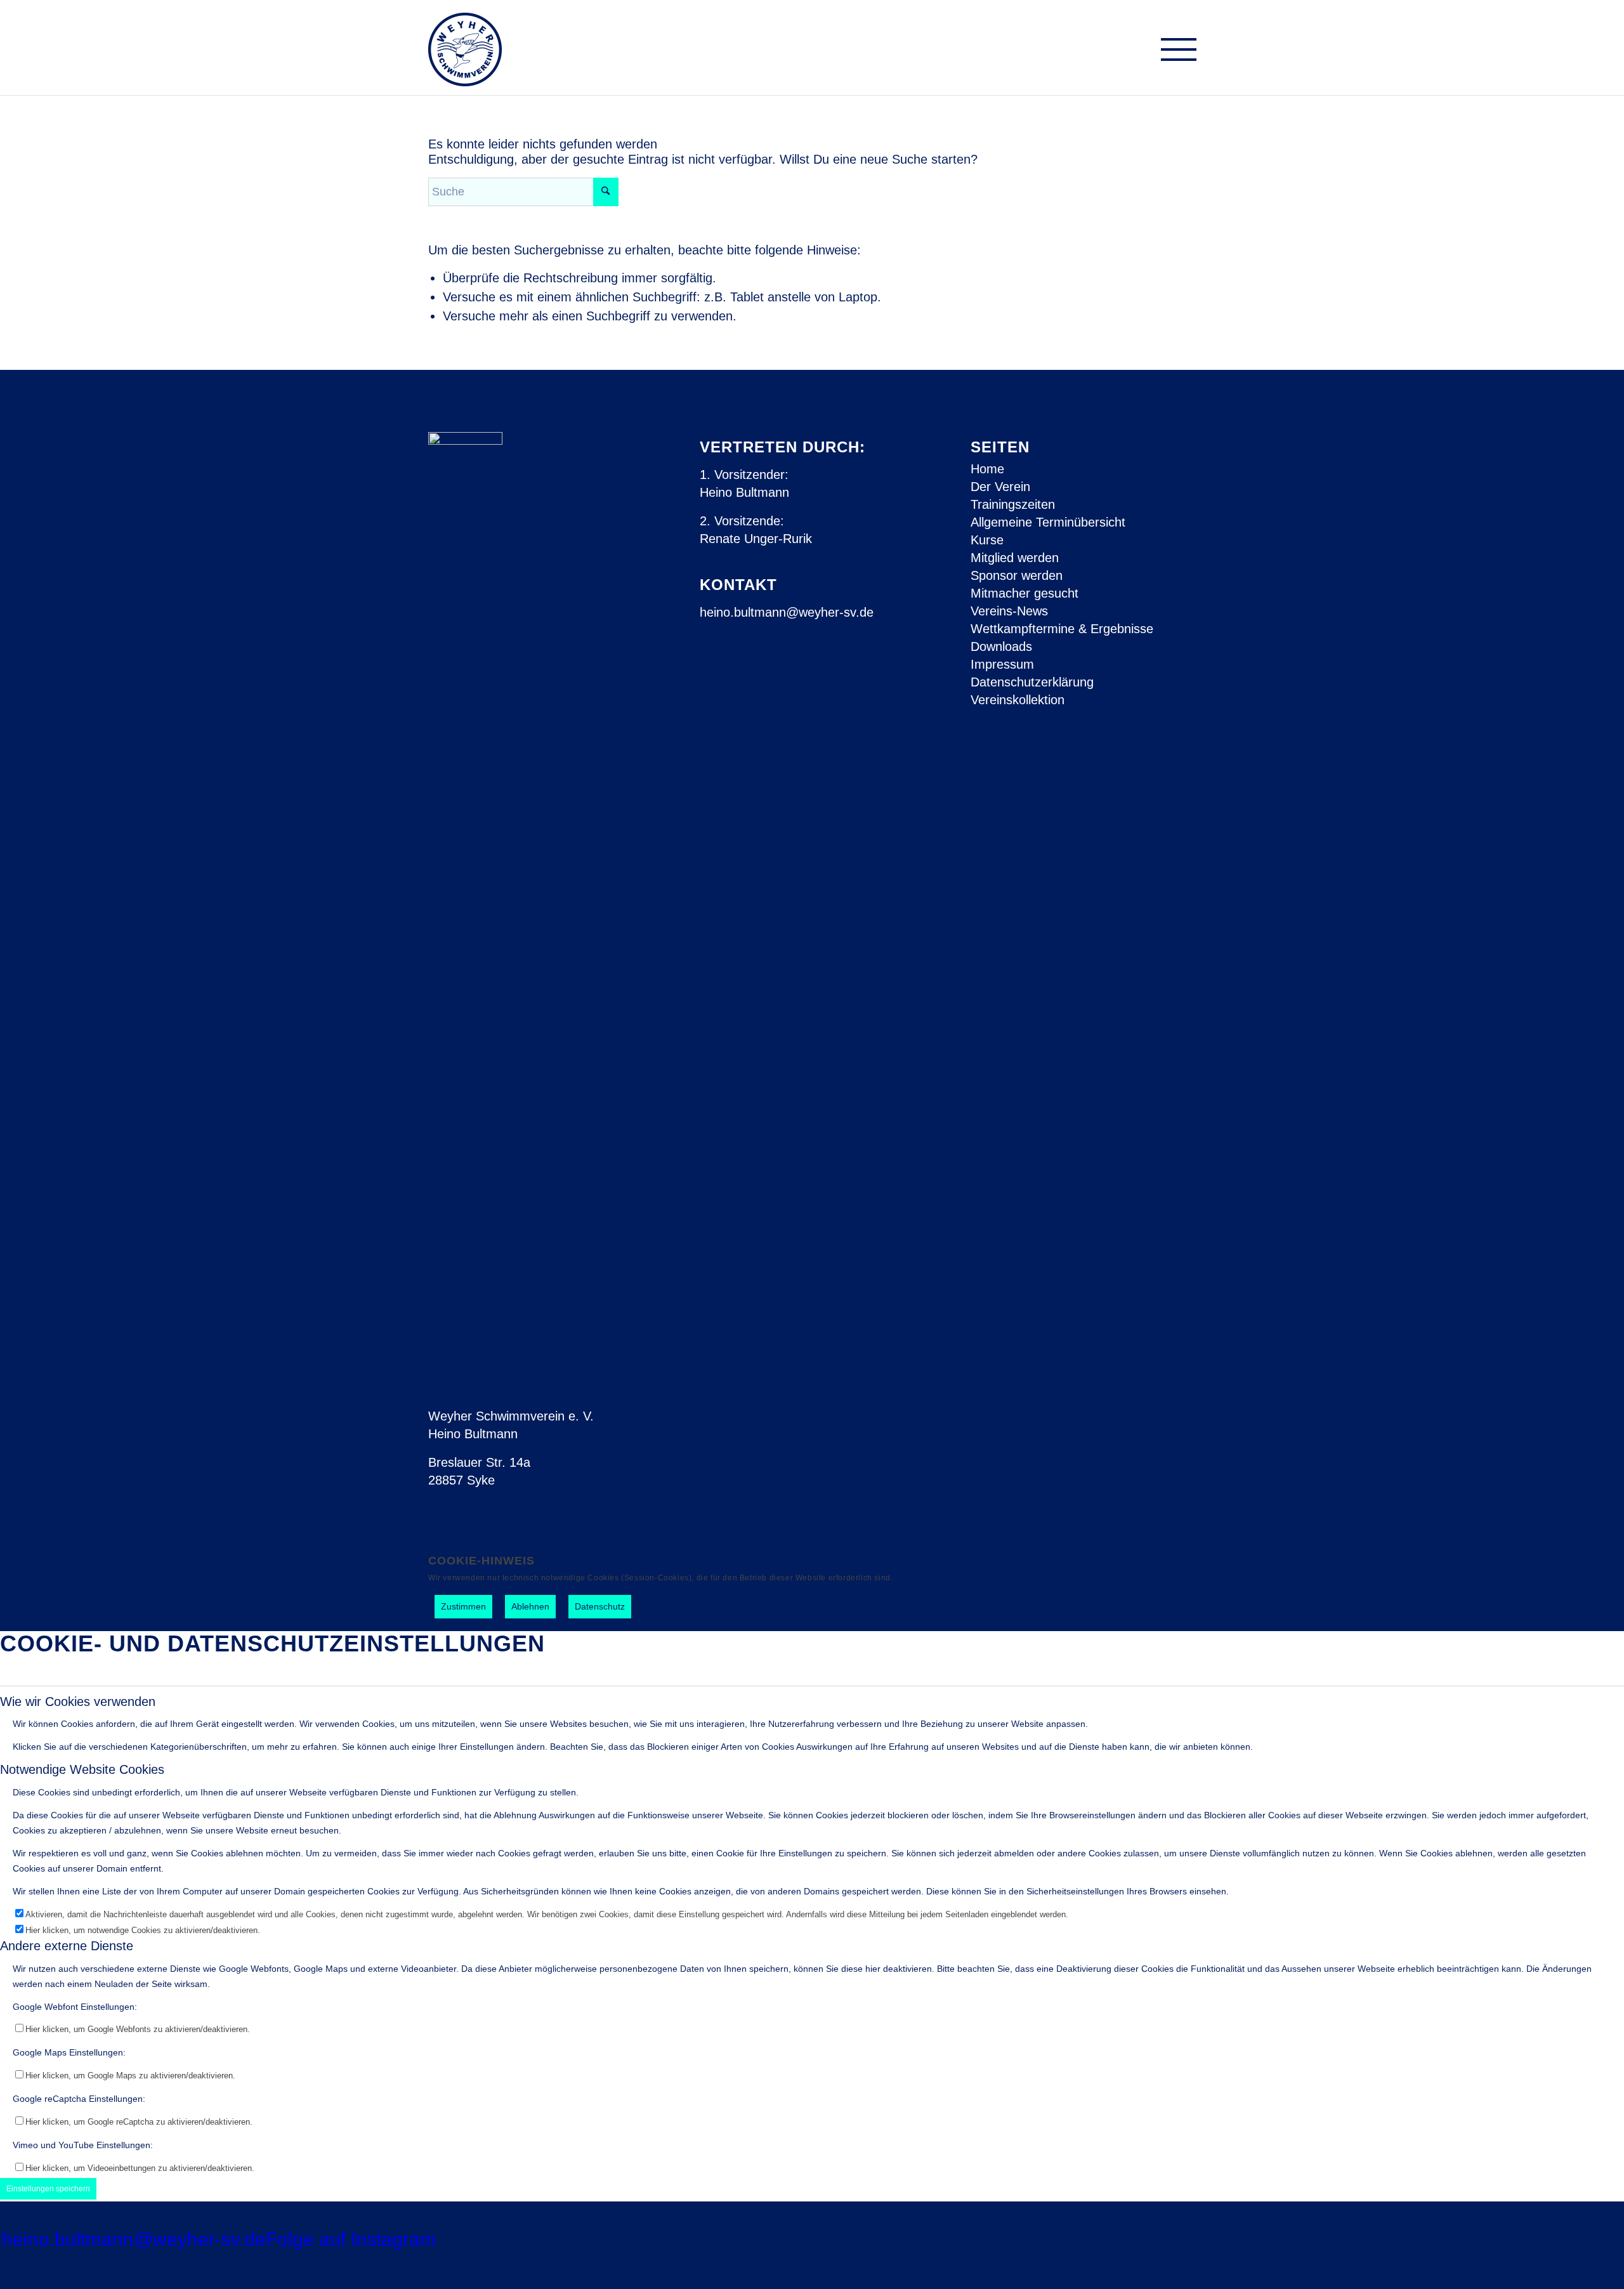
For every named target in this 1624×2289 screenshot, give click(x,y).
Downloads (1001, 646)
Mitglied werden (1015, 558)
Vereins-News (1009, 611)
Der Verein (1000, 487)
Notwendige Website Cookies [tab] (82, 1769)
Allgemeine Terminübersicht (1048, 522)
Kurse (987, 540)
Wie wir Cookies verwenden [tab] (78, 1702)
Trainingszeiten (1013, 504)
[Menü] (1174, 52)
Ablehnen (530, 1606)
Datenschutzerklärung (1032, 682)
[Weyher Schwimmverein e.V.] (465, 48)
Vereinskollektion (1018, 700)
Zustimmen (463, 1606)
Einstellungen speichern (48, 2189)
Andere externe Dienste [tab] (67, 1946)
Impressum (1002, 664)
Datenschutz (600, 1606)
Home (987, 469)
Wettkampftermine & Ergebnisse (1062, 629)
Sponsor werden (1017, 575)
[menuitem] (1174, 52)
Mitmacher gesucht (1025, 593)
